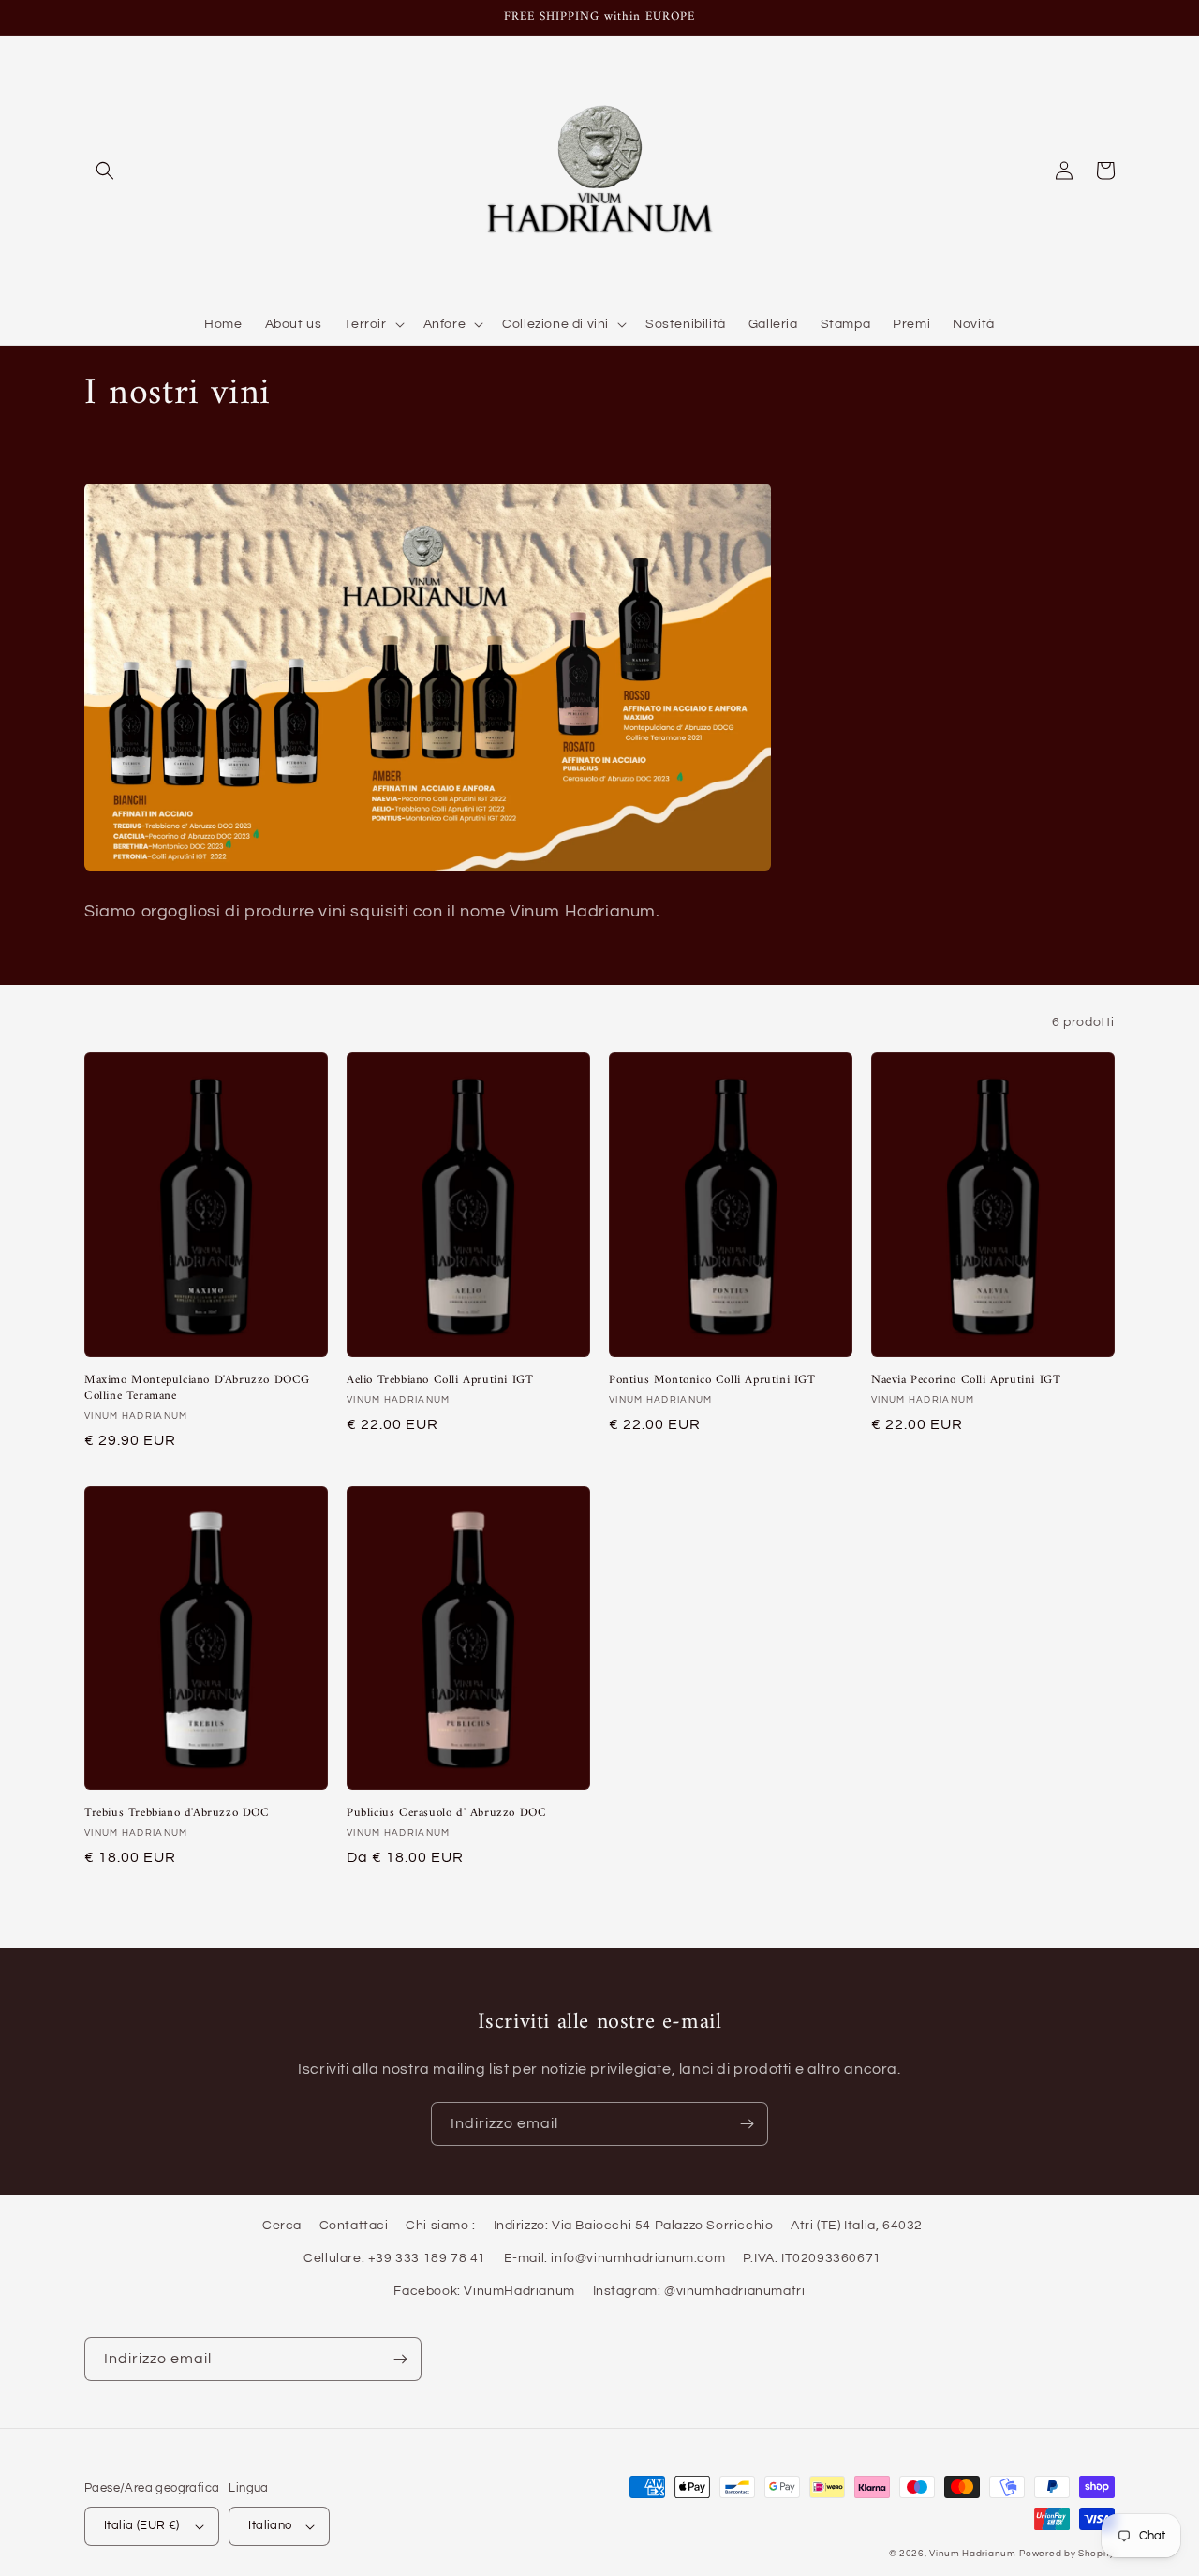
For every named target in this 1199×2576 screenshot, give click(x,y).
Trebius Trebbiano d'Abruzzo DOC (177, 1814)
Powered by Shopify (1067, 2554)
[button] (105, 171)
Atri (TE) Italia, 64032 (857, 2226)
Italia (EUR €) (142, 2525)
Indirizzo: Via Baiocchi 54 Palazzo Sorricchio (634, 2226)
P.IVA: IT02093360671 (812, 2258)
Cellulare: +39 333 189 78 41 (395, 2258)
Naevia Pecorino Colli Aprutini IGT (966, 1381)
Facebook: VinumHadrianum (484, 2291)
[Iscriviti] (747, 2124)
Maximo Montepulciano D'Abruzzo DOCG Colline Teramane (197, 1389)
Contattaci (354, 2226)
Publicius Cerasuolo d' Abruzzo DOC (446, 1814)
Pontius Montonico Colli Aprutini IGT (712, 1381)
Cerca (282, 2226)
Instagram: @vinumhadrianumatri (699, 2291)
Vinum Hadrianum (973, 2554)
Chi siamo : (441, 2226)
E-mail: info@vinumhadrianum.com (615, 2258)
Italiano (270, 2525)
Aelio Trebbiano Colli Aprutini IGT (440, 1381)
